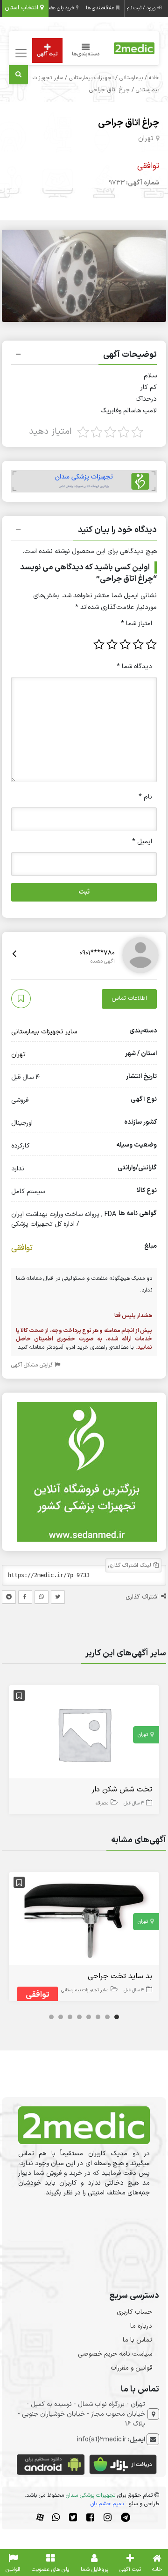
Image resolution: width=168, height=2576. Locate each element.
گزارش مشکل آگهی (33, 1365)
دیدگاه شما (134, 666)
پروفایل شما (94, 2569)
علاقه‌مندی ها (101, 8)
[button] (84, 356)
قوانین (13, 2569)
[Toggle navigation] (20, 53)
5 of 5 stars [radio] (99, 644)
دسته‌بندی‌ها (86, 54)
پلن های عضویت (50, 2569)
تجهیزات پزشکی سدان (91, 2495)
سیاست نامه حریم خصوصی (115, 2354)
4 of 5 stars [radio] (112, 644)
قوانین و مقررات (131, 2368)
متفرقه (102, 1803)
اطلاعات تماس (129, 998)
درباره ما (141, 2326)
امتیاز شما (136, 624)
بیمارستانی (131, 78)
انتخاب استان (22, 8)
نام (145, 797)
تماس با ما (137, 2340)
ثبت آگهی (47, 54)
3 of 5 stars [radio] (125, 644)
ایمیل (142, 842)
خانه (154, 78)
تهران (146, 139)
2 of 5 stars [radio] (138, 644)
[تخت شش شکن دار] (84, 1734)
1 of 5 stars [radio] (151, 644)
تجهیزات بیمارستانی (91, 78)
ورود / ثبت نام (142, 8)
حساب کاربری (134, 2312)
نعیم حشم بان (107, 2504)
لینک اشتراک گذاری (131, 1565)
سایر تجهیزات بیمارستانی (44, 1032)
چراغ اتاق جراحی (129, 123)
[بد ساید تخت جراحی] (84, 1921)
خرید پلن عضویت (58, 8)
